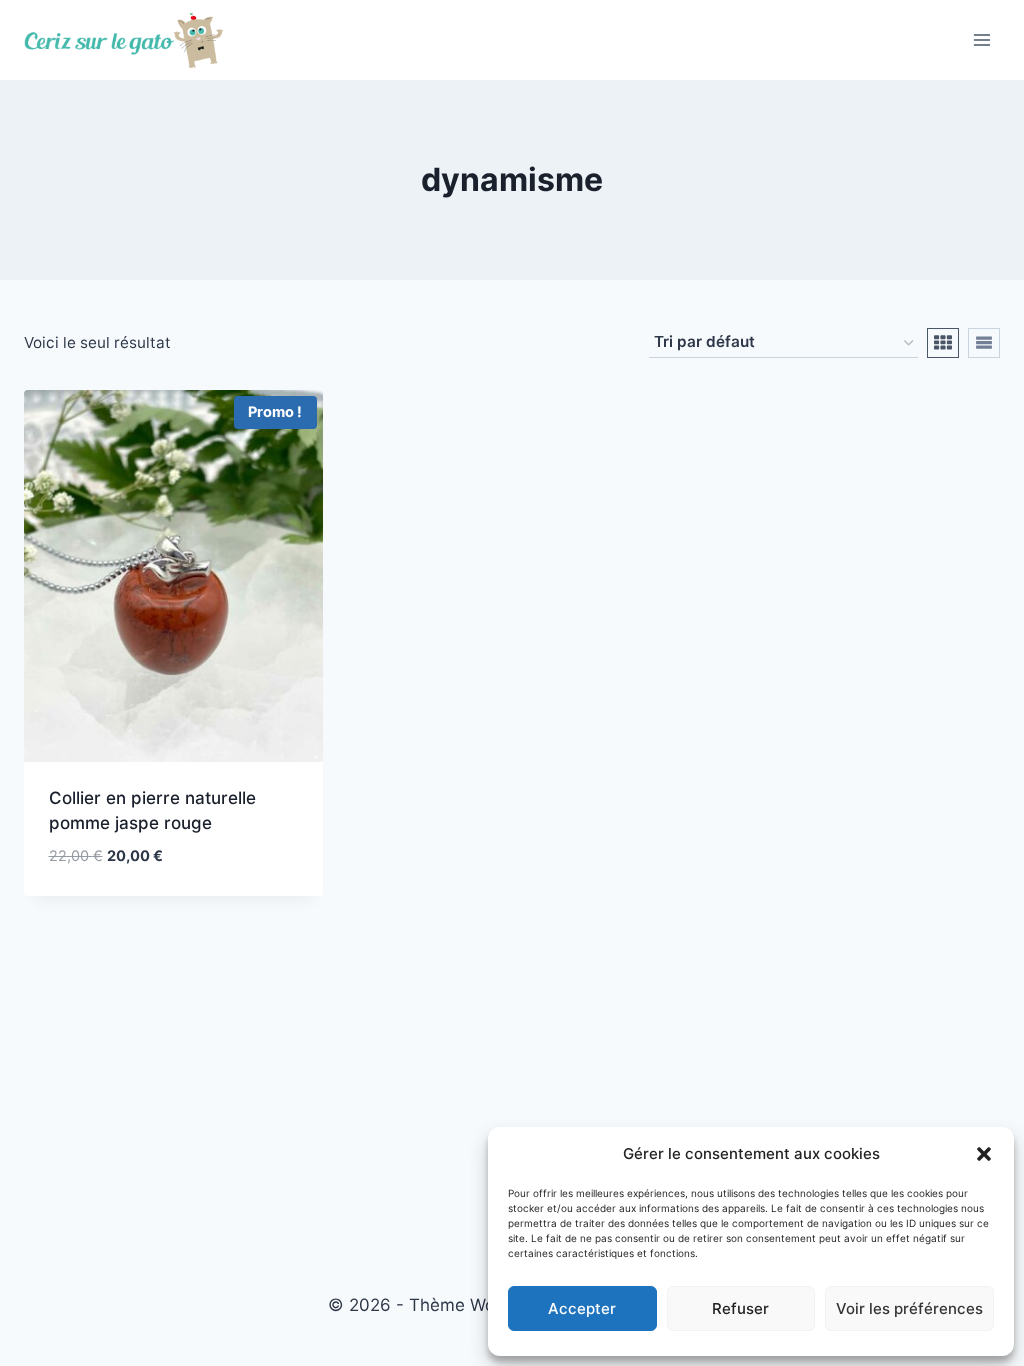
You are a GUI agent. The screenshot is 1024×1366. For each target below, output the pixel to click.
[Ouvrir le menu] (981, 39)
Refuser (740, 1308)
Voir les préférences (909, 1308)
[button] (984, 1154)
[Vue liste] (984, 343)
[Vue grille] (943, 343)
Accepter (582, 1308)
